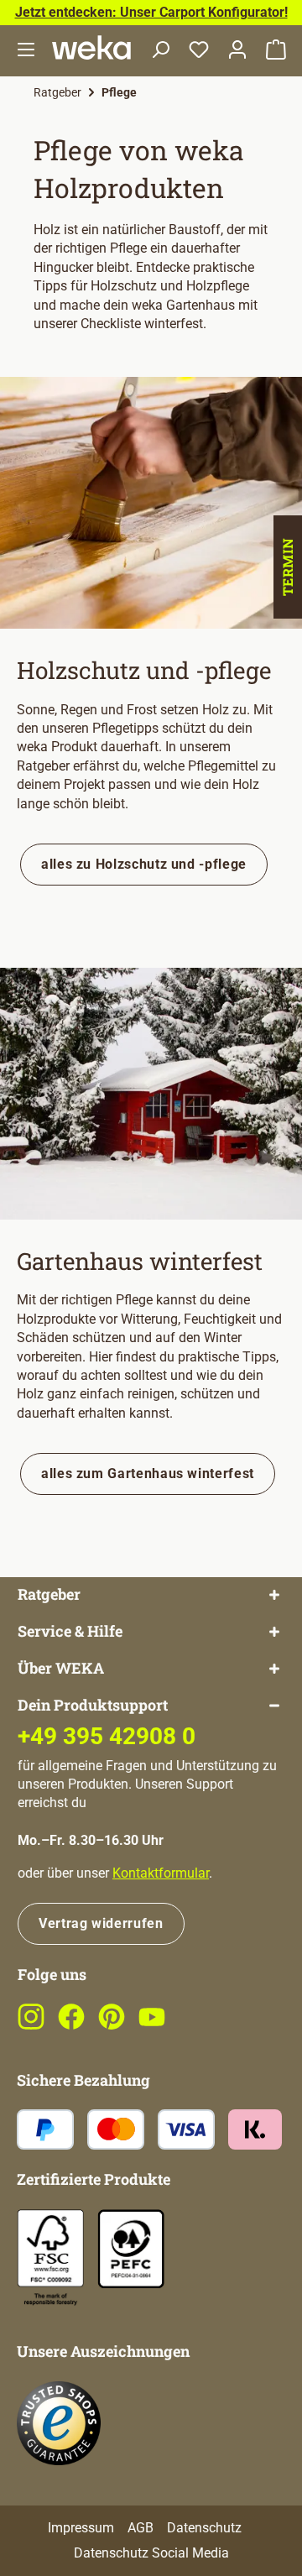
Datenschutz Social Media (151, 2553)
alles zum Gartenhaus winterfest (148, 1473)
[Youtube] (152, 2026)
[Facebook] (71, 2026)
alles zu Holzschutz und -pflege (144, 864)
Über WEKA (61, 1668)
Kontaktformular (161, 1873)
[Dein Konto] (237, 51)
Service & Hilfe (70, 1631)
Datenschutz (204, 2528)
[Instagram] (31, 2026)
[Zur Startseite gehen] (91, 47)
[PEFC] (131, 2248)
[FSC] (50, 2257)
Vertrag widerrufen (101, 1923)
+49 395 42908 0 (107, 1736)
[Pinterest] (112, 2026)
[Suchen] (160, 51)
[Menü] (26, 51)
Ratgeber (49, 1594)
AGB (141, 2528)
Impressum (81, 2528)
